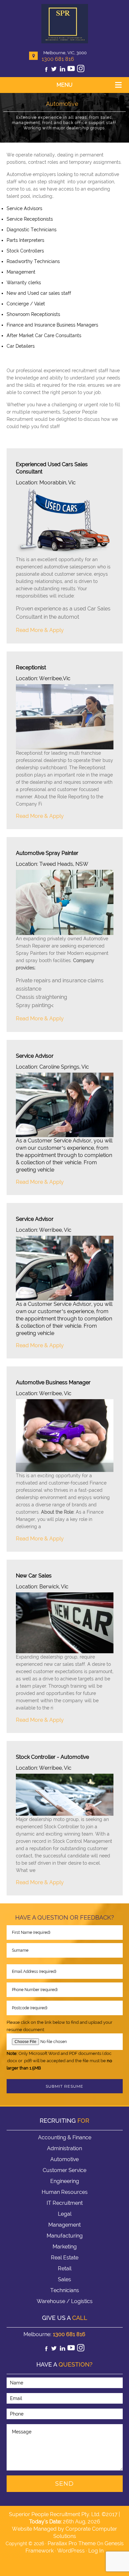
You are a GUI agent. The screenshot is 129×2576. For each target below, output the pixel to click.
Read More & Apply (40, 630)
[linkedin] (63, 70)
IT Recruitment (65, 2203)
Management (64, 2225)
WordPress (71, 2551)
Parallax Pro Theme (72, 2543)
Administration (64, 2148)
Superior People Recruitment (65, 24)
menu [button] (64, 85)
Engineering (65, 2181)
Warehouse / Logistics (65, 2301)
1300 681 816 (58, 59)
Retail (65, 2268)
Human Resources (65, 2192)
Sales (64, 2279)
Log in (96, 2551)
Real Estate (65, 2258)
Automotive (64, 2159)
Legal (65, 2214)
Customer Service (64, 2170)
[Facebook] (46, 70)
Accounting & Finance (65, 2137)
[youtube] (71, 70)
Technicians (65, 2290)
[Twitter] (54, 70)
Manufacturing (65, 2236)
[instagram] (81, 70)
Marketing (65, 2247)
